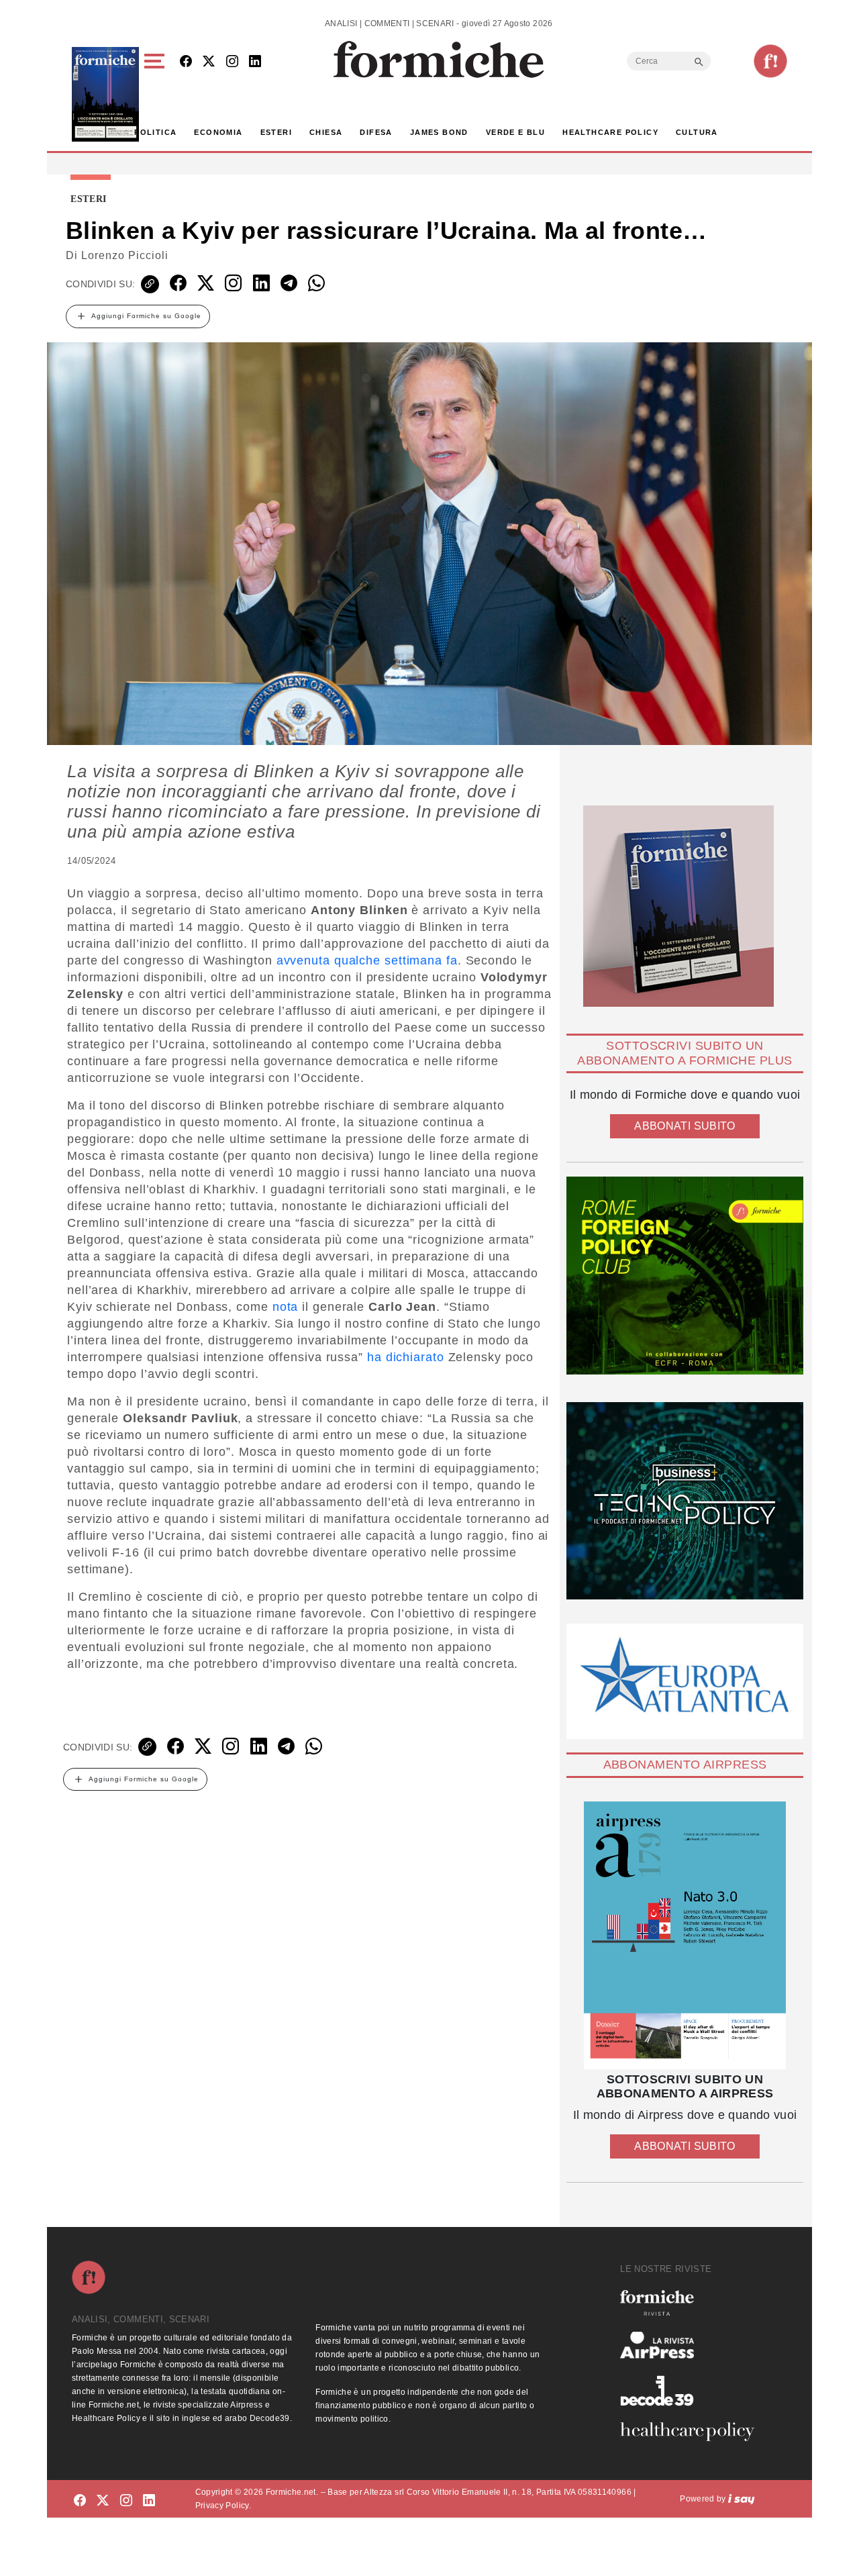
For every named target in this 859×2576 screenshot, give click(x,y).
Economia (218, 132)
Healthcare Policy (610, 132)
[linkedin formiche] (149, 2501)
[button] (157, 94)
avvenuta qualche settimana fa (367, 960)
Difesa (376, 132)
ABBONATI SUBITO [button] (685, 1126)
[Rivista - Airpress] (693, 2345)
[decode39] (693, 2390)
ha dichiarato (406, 1357)
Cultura (697, 132)
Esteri (276, 132)
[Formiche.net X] (209, 62)
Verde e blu (515, 132)
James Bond (439, 132)
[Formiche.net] (770, 61)
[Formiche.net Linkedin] (255, 62)
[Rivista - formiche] (693, 2302)
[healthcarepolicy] (693, 2432)
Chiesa (326, 132)
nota (286, 1307)
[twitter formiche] (103, 2501)
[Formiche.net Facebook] (186, 62)
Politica (155, 132)
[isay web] (742, 2499)
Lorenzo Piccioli (125, 255)
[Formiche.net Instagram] (232, 62)
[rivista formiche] (685, 1935)
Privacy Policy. (223, 2506)
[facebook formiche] (80, 2501)
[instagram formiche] (126, 2501)
